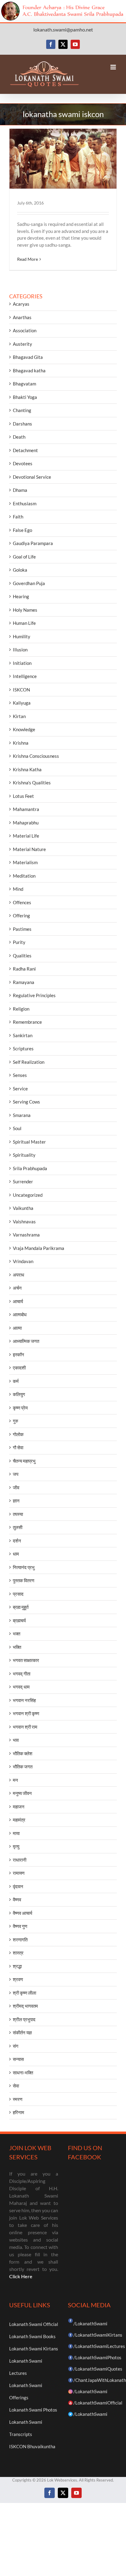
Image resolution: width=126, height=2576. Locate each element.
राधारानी (20, 1860)
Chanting (22, 410)
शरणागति (20, 1940)
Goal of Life (24, 557)
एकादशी (19, 1368)
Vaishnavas (24, 1222)
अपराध (19, 1275)
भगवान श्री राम (25, 1727)
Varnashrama (26, 1235)
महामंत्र (19, 1820)
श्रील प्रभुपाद (24, 2019)
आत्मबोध (20, 1314)
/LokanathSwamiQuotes (98, 2369)
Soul (17, 1128)
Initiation (22, 663)
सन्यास (18, 2059)
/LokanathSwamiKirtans (98, 2335)
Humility (22, 636)
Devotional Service (32, 477)
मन (15, 1780)
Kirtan (19, 716)
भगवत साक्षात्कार (26, 1660)
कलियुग (19, 1394)
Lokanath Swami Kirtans (34, 2349)
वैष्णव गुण (20, 1926)
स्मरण (18, 2099)
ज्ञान (16, 1501)
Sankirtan (23, 1035)
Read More (28, 259)
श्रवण (18, 1979)
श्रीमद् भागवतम (25, 2006)
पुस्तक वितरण (24, 1580)
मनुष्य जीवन (22, 1793)
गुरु (15, 1421)
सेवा (16, 2086)
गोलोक (18, 1434)
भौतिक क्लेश (23, 1753)
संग (16, 2046)
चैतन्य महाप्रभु (24, 1461)
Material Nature (29, 849)
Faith (18, 517)
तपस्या (18, 1514)
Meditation (24, 876)
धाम (16, 1554)
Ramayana (24, 982)
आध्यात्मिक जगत (26, 1341)
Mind (18, 889)
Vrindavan (23, 1261)
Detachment (25, 450)
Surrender (23, 1181)
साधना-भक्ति (23, 2073)
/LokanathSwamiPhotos (97, 2357)
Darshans (22, 424)
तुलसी (18, 1527)
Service (20, 1089)
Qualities (22, 956)
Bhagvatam (24, 384)
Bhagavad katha (29, 370)
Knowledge (24, 729)
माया (16, 1833)
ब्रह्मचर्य (19, 1620)
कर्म (16, 1381)
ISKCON (21, 690)
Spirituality (24, 1155)
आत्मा (17, 1328)
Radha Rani (24, 969)
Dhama (20, 490)
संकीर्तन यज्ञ (22, 2032)
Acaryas (21, 304)
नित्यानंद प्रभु (24, 1567)
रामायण (19, 1873)
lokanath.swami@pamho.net (63, 29)
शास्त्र (18, 1953)
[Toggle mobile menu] (114, 67)
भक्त (17, 1634)
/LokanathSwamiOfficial (98, 2403)
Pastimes (22, 929)
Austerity (22, 344)
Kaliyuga (22, 703)
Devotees (23, 463)
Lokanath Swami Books (32, 2336)
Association (25, 330)
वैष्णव (17, 1900)
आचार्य (18, 1301)
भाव (16, 1740)
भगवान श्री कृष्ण (26, 1713)
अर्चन (17, 1288)
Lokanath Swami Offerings (26, 2391)
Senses (20, 1075)
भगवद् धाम (21, 1687)
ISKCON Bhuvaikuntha (32, 2446)
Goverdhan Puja (29, 583)
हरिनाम (19, 2112)
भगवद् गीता (22, 1674)
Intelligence (25, 676)
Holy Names (25, 610)
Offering (21, 916)
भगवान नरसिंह (24, 1700)
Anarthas (22, 317)
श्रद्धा (17, 1966)
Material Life (26, 836)
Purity (19, 942)
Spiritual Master (29, 1142)
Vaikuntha (23, 1208)
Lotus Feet (23, 796)
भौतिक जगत (23, 1767)
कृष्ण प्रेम (20, 1408)
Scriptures (23, 1048)
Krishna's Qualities (32, 783)
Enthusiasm (25, 503)
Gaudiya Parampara (33, 543)
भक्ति (17, 1647)
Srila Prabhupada (30, 1168)
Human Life (24, 623)
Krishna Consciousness (36, 756)
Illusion (20, 650)
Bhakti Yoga (25, 397)
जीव (16, 1487)
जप (16, 1474)
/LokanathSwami (90, 2324)
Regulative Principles (34, 995)
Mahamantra (26, 809)
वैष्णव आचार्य (22, 1913)
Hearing (21, 596)
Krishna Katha (27, 769)
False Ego (22, 530)
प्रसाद (18, 1594)
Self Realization (29, 1062)
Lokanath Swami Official (34, 2324)
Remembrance (27, 1022)
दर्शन (17, 1541)
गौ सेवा (18, 1447)
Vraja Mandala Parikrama (39, 1248)
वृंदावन (18, 1886)
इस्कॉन (19, 1354)
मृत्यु (16, 1846)
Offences (22, 902)
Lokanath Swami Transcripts (26, 2428)
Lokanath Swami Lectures (26, 2367)
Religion (21, 1009)
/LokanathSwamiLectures (99, 2346)
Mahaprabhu (26, 823)
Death (19, 437)
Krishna (21, 743)
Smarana (22, 1115)
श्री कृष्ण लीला (24, 1993)
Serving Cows (26, 1102)
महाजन (19, 1807)
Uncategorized (28, 1195)
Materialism (25, 862)
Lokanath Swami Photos (33, 2410)
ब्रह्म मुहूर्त (21, 1607)
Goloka (20, 570)
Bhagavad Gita (28, 357)
